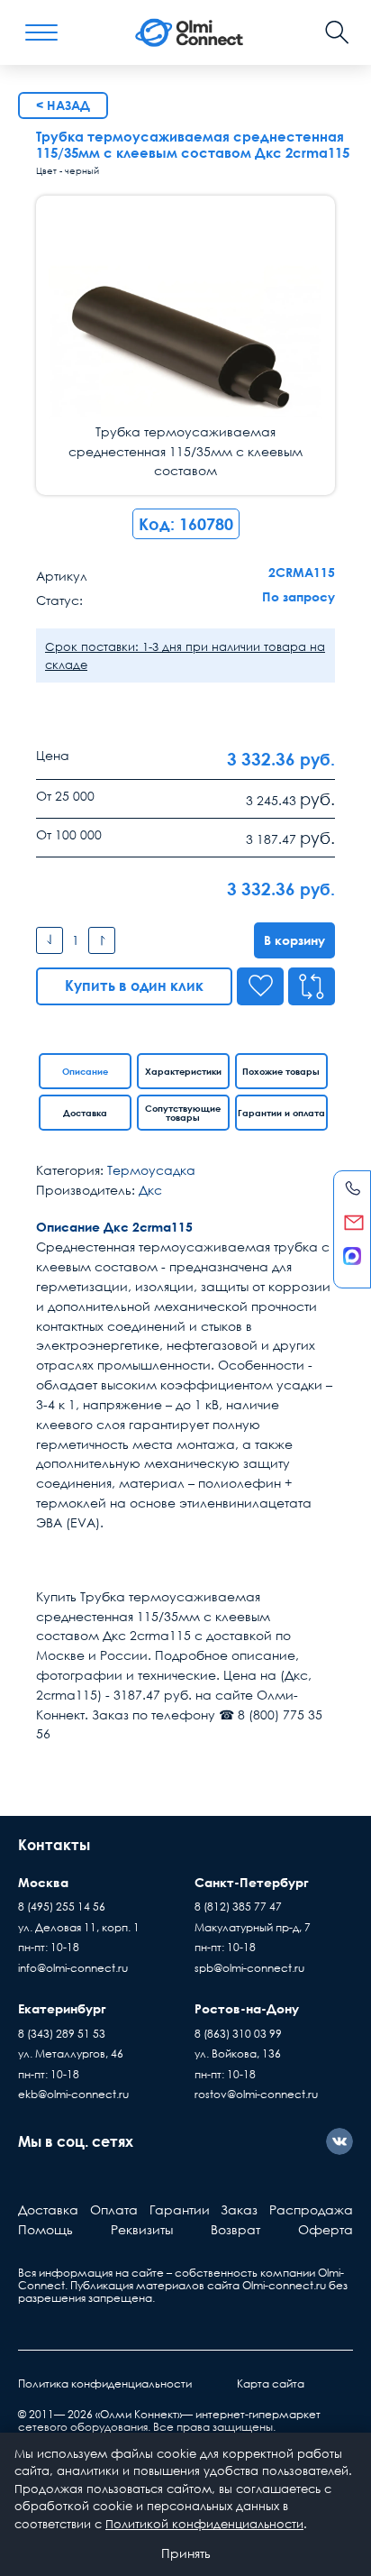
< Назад (63, 105)
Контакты (54, 1845)
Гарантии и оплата (281, 1113)
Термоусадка (151, 1170)
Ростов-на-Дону (247, 2008)
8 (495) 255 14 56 (62, 1907)
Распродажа (311, 2209)
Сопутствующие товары (183, 1113)
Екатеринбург (62, 2008)
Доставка (85, 1113)
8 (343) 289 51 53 (62, 2034)
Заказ (239, 2209)
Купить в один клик (134, 985)
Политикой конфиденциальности (204, 2524)
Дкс (150, 1190)
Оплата (114, 2209)
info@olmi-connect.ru (73, 1968)
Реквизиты (142, 2229)
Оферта (326, 2229)
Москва (43, 1882)
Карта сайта (271, 2383)
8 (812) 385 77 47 (238, 1907)
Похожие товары (281, 1071)
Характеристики (183, 1071)
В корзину (294, 940)
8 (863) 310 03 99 (238, 2034)
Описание (85, 1071)
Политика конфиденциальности (105, 2383)
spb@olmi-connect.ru (249, 1968)
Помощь (45, 2229)
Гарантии (180, 2209)
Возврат (235, 2229)
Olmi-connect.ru (284, 2285)
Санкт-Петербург (252, 1882)
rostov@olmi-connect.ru (256, 2094)
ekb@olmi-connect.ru (73, 2094)
